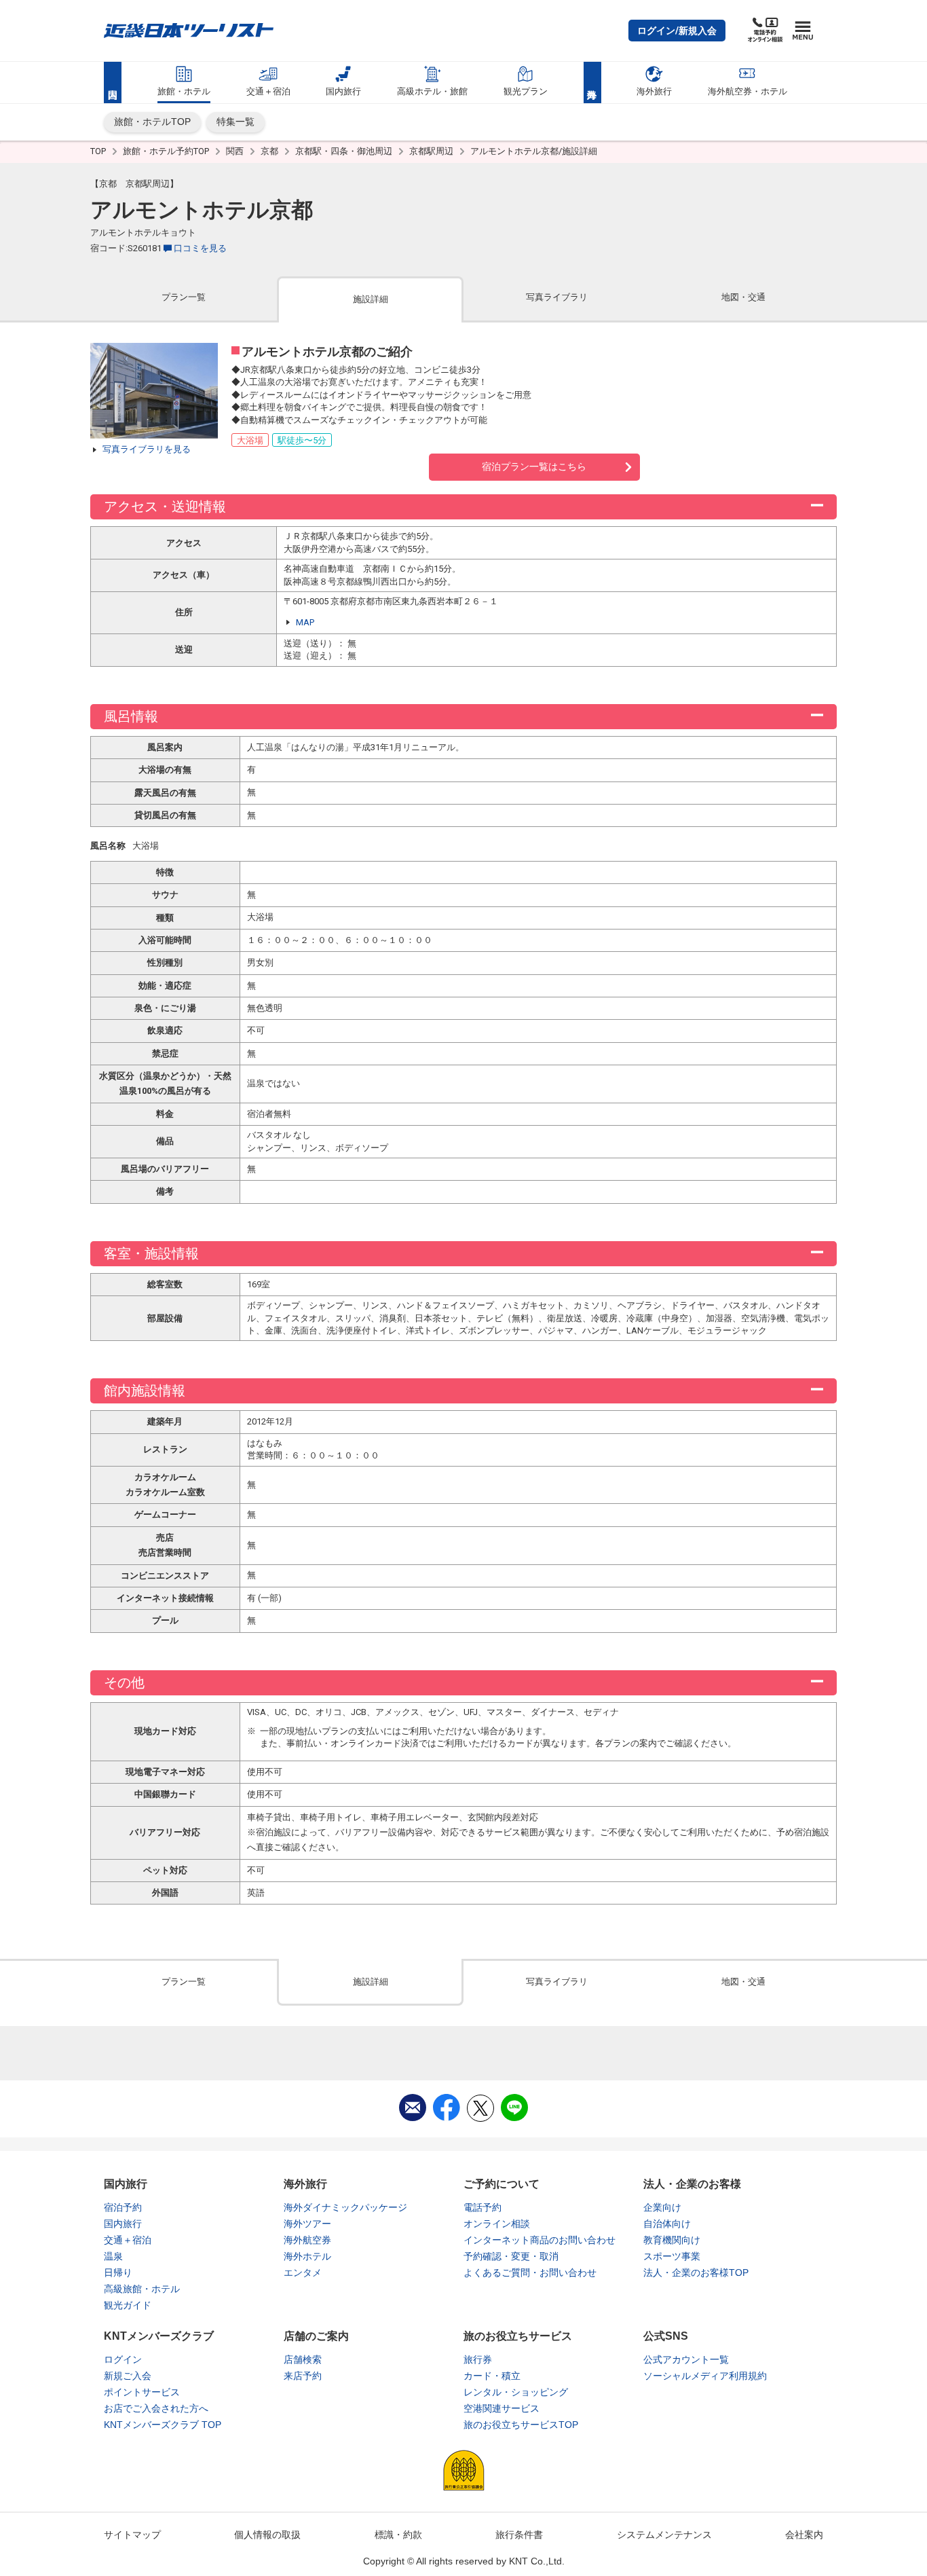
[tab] (184, 298)
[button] (677, 31)
